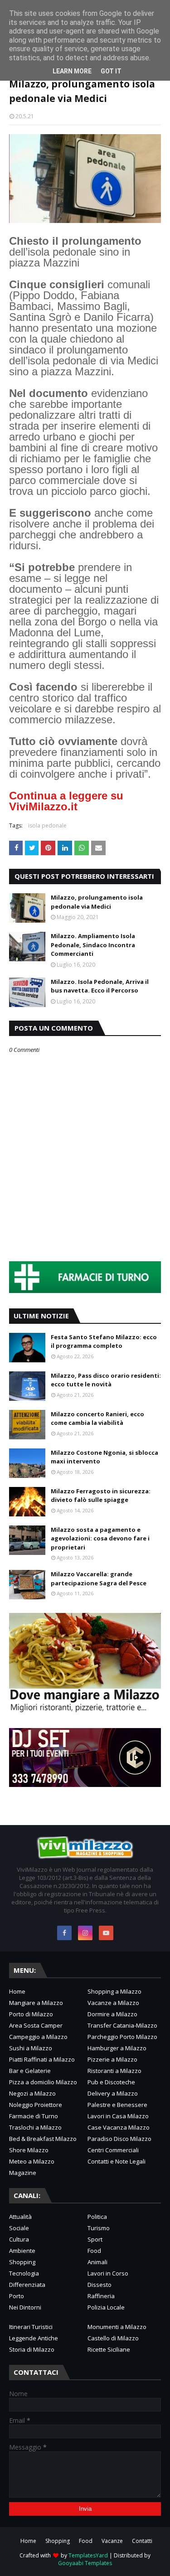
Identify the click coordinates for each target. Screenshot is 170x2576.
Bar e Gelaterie (30, 2071)
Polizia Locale (106, 2307)
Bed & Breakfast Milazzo (43, 2139)
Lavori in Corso (108, 2273)
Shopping (22, 2262)
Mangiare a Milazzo (36, 2003)
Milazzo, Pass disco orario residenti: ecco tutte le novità (106, 1380)
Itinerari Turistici (31, 2327)
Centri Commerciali (113, 2150)
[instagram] (85, 1933)
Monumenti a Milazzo (117, 2327)
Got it (111, 71)
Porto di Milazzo (31, 2014)
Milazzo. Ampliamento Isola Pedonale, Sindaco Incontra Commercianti (93, 945)
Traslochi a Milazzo (35, 2127)
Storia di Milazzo (32, 2349)
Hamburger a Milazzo (117, 2048)
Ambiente (22, 2251)
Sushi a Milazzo (31, 2048)
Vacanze (112, 2541)
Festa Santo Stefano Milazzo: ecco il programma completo (104, 1341)
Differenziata (27, 2285)
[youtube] (106, 1933)
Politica (97, 2217)
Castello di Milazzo (113, 2338)
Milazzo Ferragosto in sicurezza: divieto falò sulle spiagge (101, 1496)
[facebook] (64, 1933)
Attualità (20, 2217)
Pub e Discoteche (111, 2082)
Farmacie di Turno (34, 2116)
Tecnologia (24, 2273)
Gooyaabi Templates (85, 2563)
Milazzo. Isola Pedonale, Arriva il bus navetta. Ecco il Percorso (100, 986)
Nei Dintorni (25, 2307)
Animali (97, 2262)
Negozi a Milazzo (32, 2093)
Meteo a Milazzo (32, 2161)
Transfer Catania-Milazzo (122, 2025)
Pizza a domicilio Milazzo (43, 2082)
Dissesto (100, 2285)
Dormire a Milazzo (112, 2014)
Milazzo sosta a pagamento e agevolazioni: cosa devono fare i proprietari (100, 1538)
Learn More (72, 71)
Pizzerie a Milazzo (112, 2059)
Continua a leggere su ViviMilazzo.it (66, 801)
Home (17, 1991)
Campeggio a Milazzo (38, 2037)
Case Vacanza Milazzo (119, 2127)
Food (94, 2251)
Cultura (19, 2239)
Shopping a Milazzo (114, 1991)
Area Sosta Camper (36, 2025)
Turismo (99, 2228)
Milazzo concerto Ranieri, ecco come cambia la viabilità (97, 1419)
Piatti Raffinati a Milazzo (42, 2059)
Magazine (23, 2173)
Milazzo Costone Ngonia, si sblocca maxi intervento (104, 1457)
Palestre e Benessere (117, 2105)
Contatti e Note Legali (117, 2161)
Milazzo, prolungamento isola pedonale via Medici (97, 902)
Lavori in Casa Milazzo (118, 2116)
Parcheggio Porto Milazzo (122, 2037)
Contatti (142, 2541)
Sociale (19, 2228)
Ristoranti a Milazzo (114, 2071)
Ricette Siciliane (109, 2349)
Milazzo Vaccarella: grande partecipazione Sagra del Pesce (99, 1579)
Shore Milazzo (29, 2150)
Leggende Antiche (34, 2338)
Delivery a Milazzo (113, 2093)
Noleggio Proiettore (36, 2105)
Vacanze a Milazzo (113, 2003)
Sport (95, 2239)
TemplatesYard (88, 2555)
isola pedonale (47, 826)
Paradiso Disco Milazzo (119, 2139)
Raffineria (101, 2296)
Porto (17, 2296)
